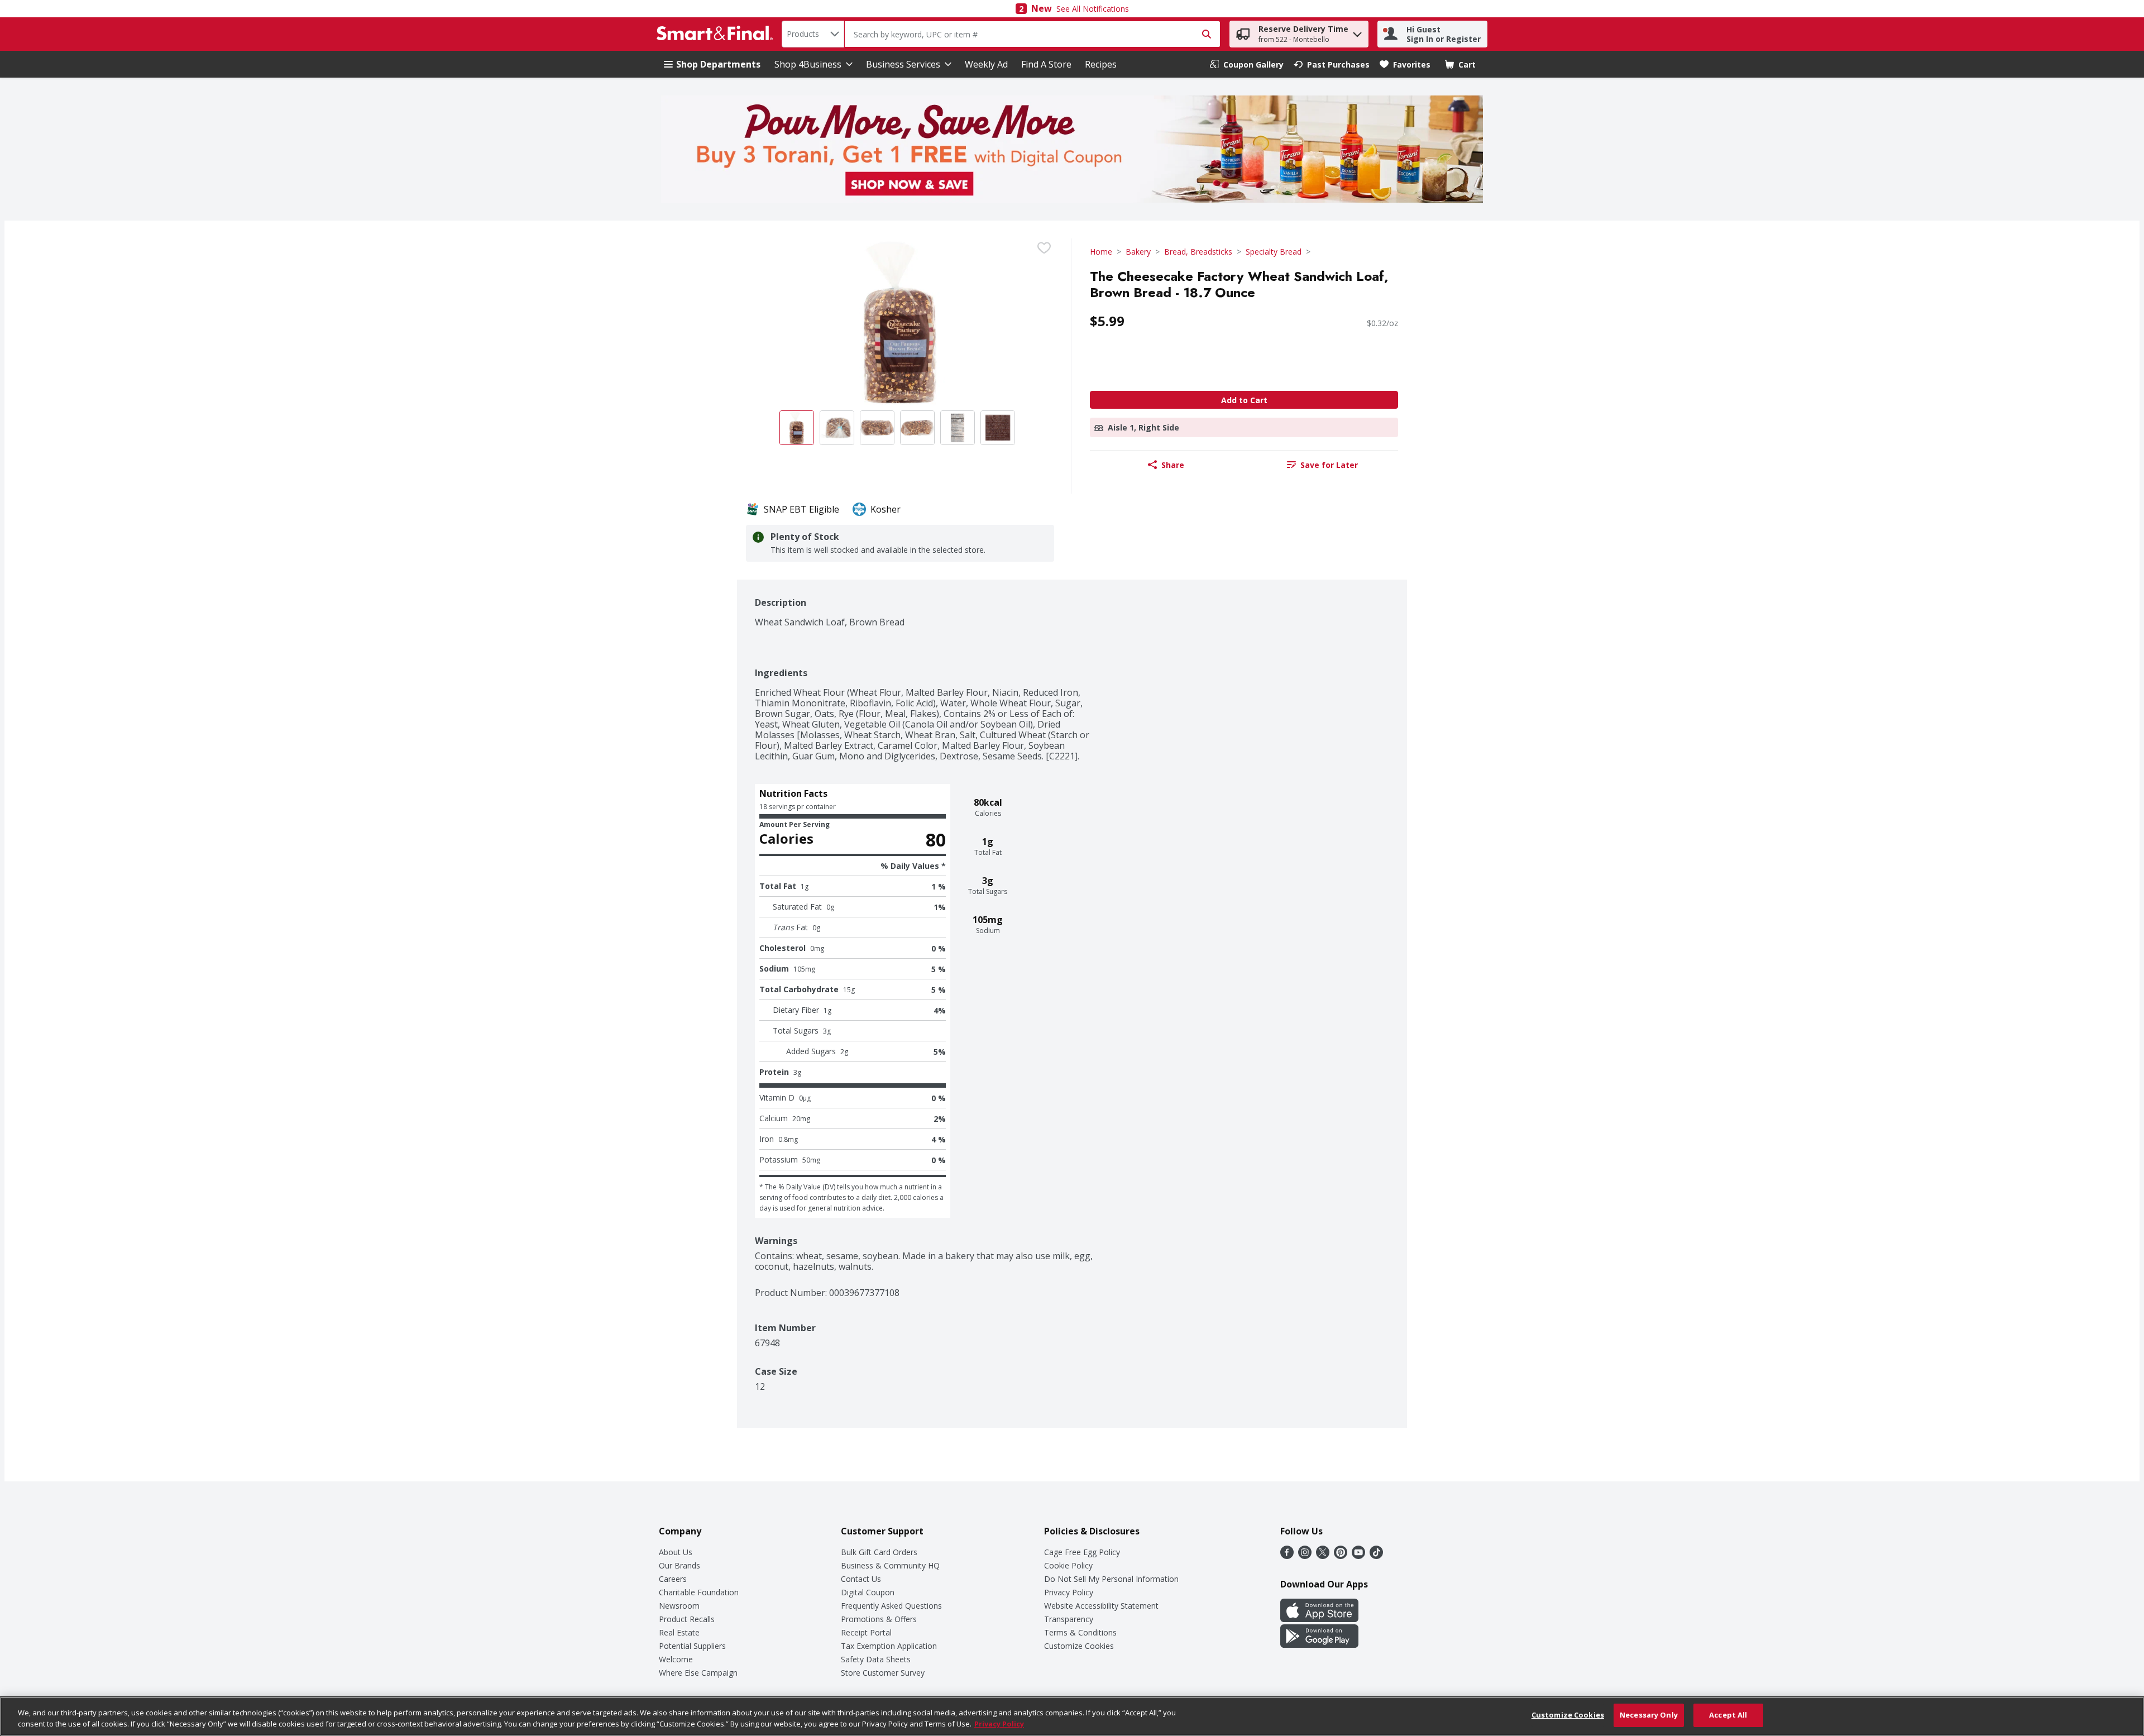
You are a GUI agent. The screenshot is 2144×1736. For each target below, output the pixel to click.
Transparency (1069, 1619)
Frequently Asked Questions (891, 1606)
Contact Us (861, 1579)
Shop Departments (718, 64)
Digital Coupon (868, 1592)
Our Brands (679, 1565)
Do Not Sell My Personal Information (1111, 1579)
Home (1101, 252)
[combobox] (813, 34)
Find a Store (1046, 64)
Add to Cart (1244, 400)
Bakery (1138, 252)
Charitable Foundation (699, 1592)
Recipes (1101, 64)
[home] (717, 34)
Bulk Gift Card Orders (879, 1552)
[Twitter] (1323, 1556)
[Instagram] (1305, 1556)
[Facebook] (1287, 1556)
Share (1173, 465)
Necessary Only (1649, 1715)
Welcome (676, 1659)
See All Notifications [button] (1093, 9)
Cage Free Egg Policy (1082, 1552)
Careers (673, 1579)
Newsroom (679, 1606)
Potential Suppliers (692, 1646)
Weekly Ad (986, 64)
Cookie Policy (1068, 1565)
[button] (1357, 32)
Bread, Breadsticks (1198, 252)
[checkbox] (1044, 248)
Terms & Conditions (1080, 1632)
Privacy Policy (1069, 1592)
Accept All (1728, 1715)
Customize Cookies (1079, 1646)
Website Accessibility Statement (1101, 1606)
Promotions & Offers (879, 1619)
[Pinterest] (1341, 1556)
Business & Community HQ (890, 1565)
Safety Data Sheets (876, 1659)
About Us (676, 1552)
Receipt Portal (866, 1632)
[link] (1247, 64)
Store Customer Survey (883, 1673)
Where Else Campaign (698, 1673)
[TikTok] (1376, 1556)
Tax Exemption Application (889, 1646)
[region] (1072, 1716)
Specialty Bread (1274, 252)
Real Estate (679, 1632)
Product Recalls (687, 1619)
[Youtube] (1358, 1556)
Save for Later (1329, 465)
